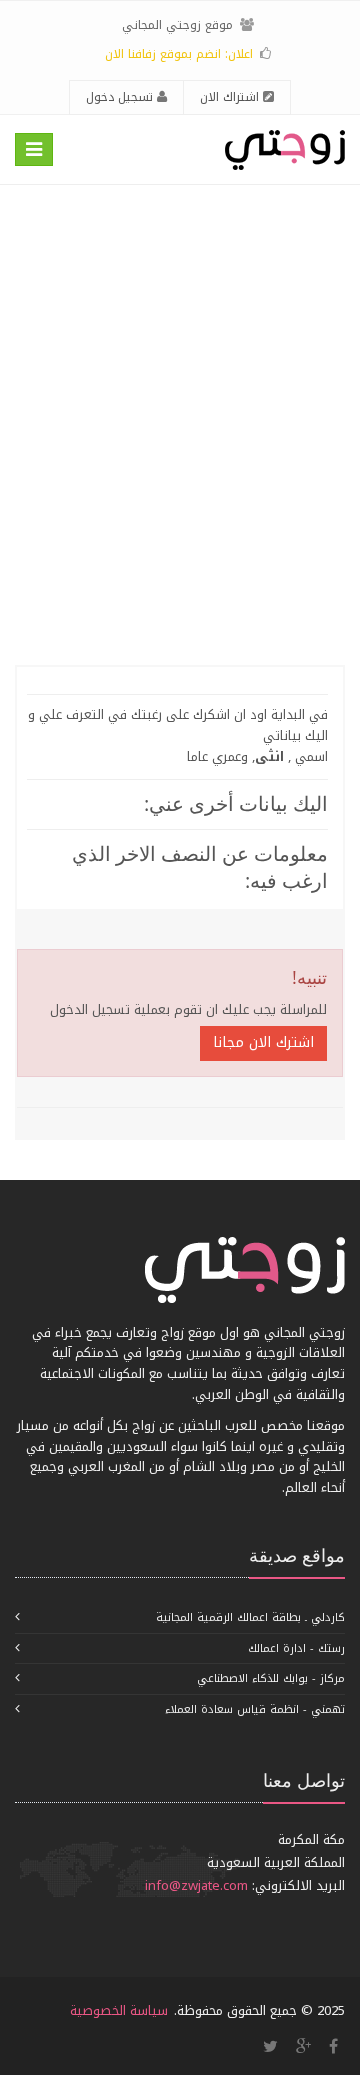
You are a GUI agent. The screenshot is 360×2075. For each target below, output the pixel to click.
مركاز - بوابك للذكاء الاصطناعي (271, 1678)
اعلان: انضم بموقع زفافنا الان (179, 54)
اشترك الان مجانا (263, 1042)
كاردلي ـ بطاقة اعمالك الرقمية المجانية (250, 1617)
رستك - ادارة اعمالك (296, 1648)
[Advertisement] (180, 425)
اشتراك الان (231, 97)
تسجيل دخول (121, 97)
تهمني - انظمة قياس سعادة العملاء (255, 1709)
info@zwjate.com (196, 1885)
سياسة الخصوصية (119, 2010)
